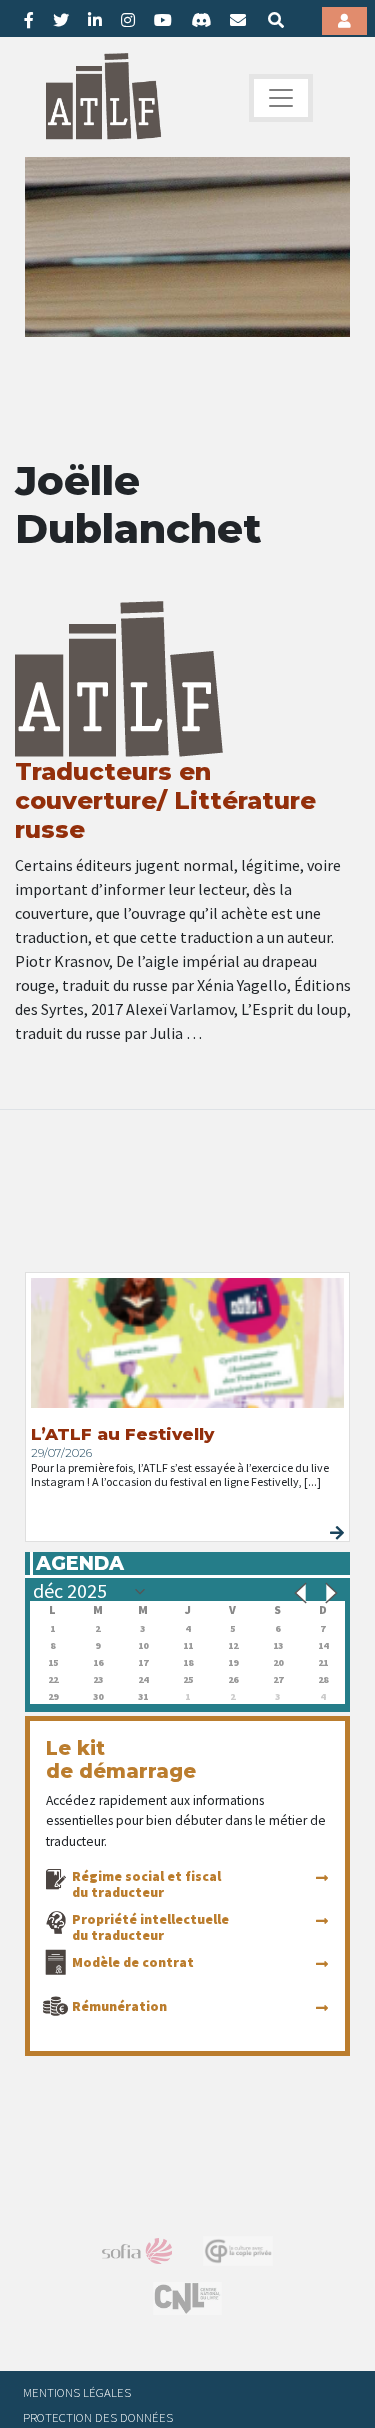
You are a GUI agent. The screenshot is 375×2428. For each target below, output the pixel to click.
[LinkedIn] (95, 20)
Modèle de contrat (133, 1962)
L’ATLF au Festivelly (122, 1434)
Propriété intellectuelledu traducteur (150, 1927)
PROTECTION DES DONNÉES (98, 2417)
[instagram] (128, 20)
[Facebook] (29, 20)
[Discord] (201, 20)
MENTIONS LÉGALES (77, 2392)
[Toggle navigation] (281, 98)
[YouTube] (163, 20)
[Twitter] (61, 20)
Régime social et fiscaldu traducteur (146, 1884)
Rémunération (119, 2006)
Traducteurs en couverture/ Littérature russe (165, 800)
